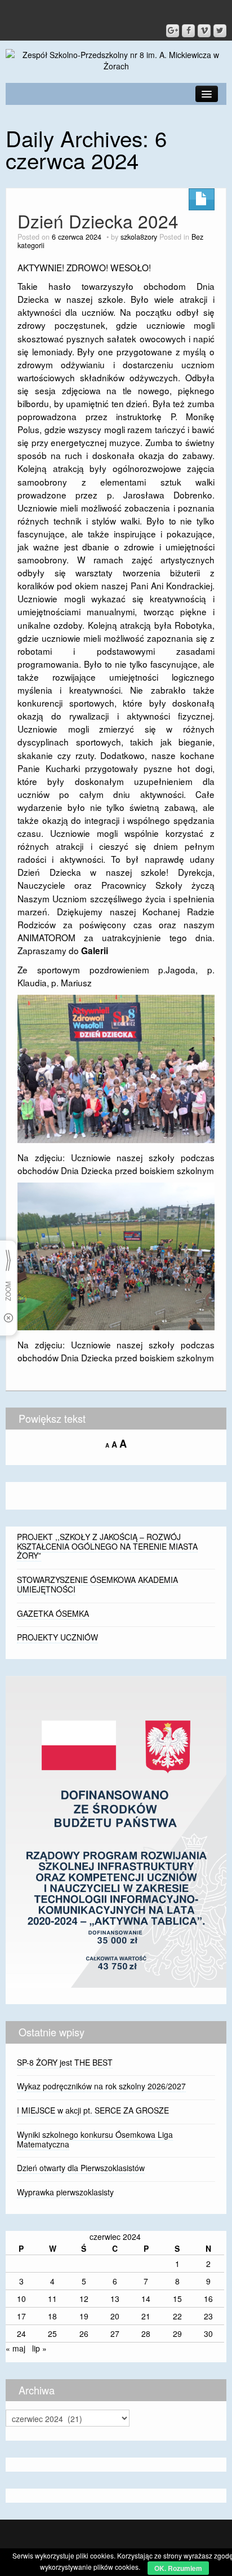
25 (52, 2334)
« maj (15, 2348)
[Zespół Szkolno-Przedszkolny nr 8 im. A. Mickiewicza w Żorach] (116, 59)
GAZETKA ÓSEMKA (53, 1613)
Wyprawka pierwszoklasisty (65, 2192)
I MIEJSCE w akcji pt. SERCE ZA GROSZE (93, 2110)
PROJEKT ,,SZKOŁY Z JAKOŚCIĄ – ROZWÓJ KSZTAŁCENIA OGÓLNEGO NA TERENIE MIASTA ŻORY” (107, 1546)
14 (146, 2299)
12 (84, 2299)
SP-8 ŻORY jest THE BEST (65, 2062)
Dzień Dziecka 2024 (98, 221)
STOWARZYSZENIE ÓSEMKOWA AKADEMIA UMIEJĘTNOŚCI (97, 1584)
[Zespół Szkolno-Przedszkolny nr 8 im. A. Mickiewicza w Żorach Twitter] (220, 31)
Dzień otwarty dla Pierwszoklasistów (81, 2168)
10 (21, 2299)
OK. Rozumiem (178, 2568)
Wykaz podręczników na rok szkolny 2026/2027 (101, 2086)
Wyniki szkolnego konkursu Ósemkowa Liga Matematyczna (95, 2139)
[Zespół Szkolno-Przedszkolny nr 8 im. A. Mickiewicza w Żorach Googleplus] (173, 31)
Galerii (95, 951)
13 (115, 2299)
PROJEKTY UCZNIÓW (57, 1637)
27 (115, 2334)
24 (21, 2334)
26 (84, 2334)
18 (52, 2316)
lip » (39, 2348)
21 (146, 2316)
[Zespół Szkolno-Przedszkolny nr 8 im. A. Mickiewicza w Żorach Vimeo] (204, 31)
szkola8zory (139, 237)
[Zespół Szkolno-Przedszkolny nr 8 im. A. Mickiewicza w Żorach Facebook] (188, 31)
